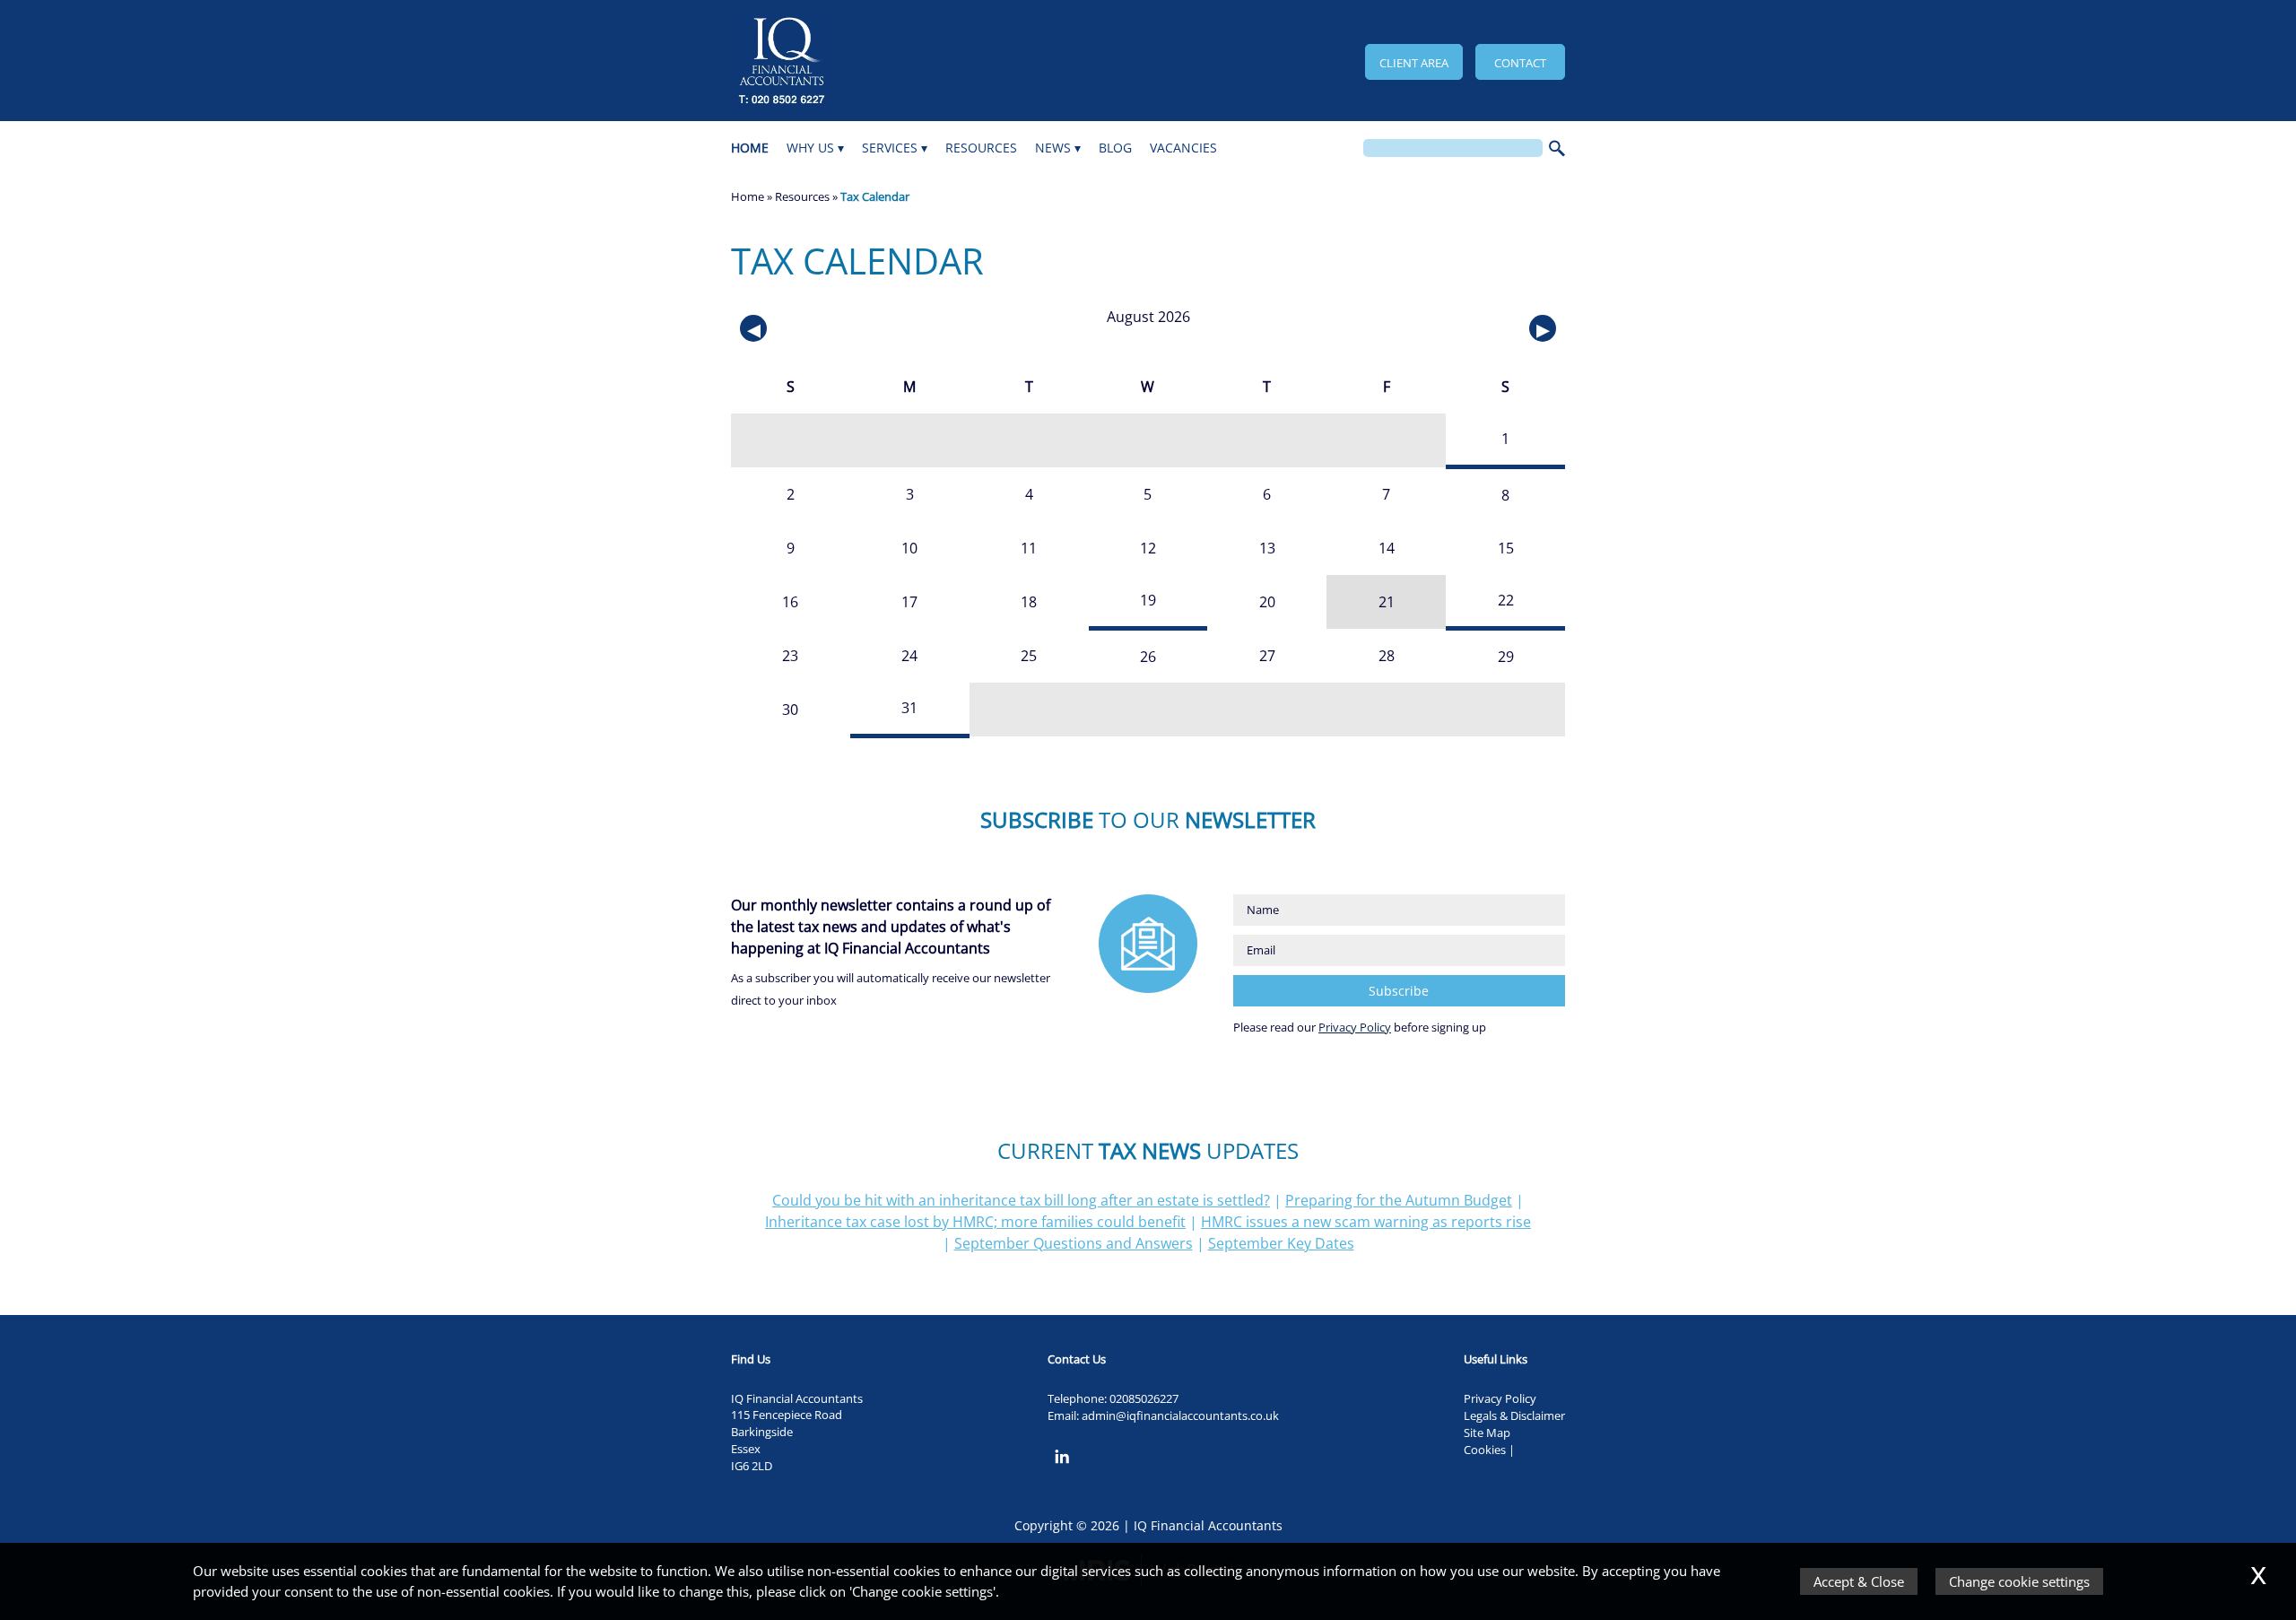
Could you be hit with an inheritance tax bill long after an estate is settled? (1021, 1200)
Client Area (1414, 63)
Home (750, 148)
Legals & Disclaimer (1514, 1415)
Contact (1520, 63)
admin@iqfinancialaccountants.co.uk (1180, 1415)
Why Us (810, 148)
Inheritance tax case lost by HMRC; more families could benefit (975, 1222)
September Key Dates (1281, 1243)
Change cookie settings (2019, 1581)
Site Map (1487, 1433)
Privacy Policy (1355, 1027)
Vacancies (1183, 148)
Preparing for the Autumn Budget (1399, 1200)
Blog (1115, 148)
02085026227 (1144, 1398)
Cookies (1485, 1450)
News (1053, 148)
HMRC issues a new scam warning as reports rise (1366, 1222)
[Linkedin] (1066, 1472)
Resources (981, 148)
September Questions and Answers (1074, 1243)
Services (890, 148)
